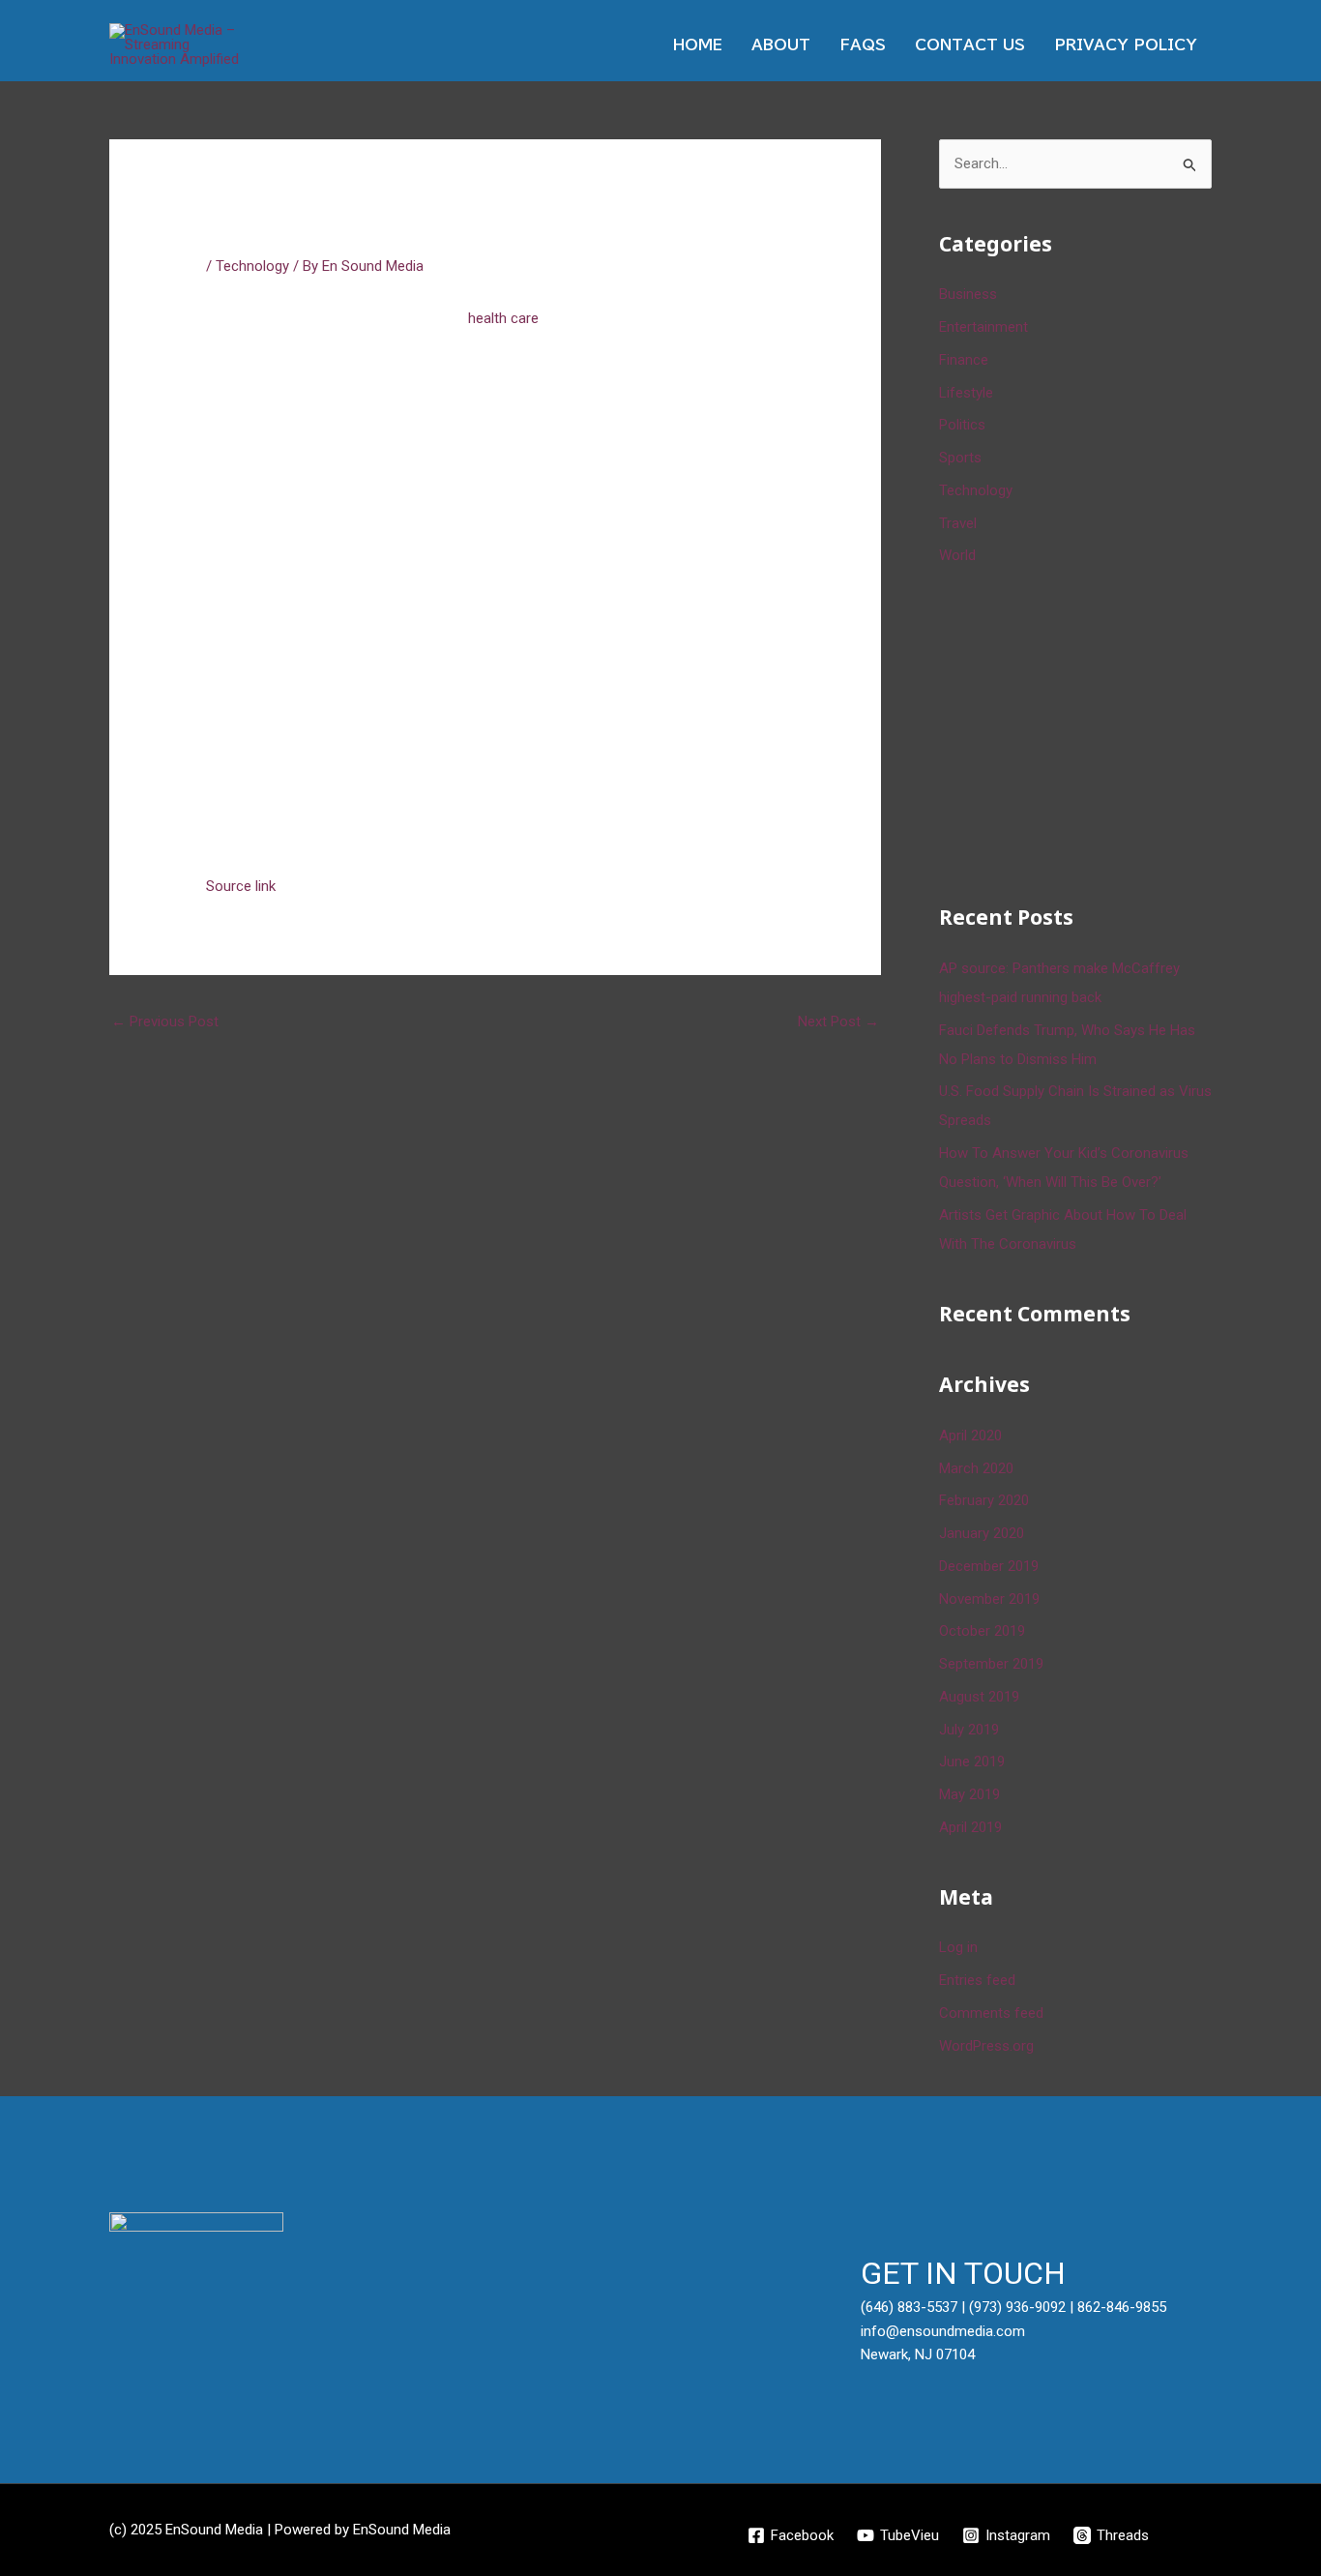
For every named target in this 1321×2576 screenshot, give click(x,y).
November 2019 (989, 1599)
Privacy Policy (1126, 45)
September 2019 (991, 1664)
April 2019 (970, 1827)
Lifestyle (966, 393)
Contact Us (970, 45)
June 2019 (972, 1762)
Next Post (838, 1022)
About (781, 45)
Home (698, 45)
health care (503, 318)
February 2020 (984, 1500)
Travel (958, 523)
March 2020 (976, 1468)
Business (968, 294)
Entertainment (983, 327)
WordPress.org (986, 2046)
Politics (962, 425)
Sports (960, 458)
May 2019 (969, 1794)
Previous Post (165, 1022)
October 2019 (982, 1631)
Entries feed (977, 1980)
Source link (241, 886)
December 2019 (989, 1566)
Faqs (863, 45)
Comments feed (991, 2013)
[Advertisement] (1084, 731)
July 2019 (969, 1730)
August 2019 (979, 1697)
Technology (252, 266)
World (957, 555)
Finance (964, 360)
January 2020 (982, 1533)
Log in (958, 1947)
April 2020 (970, 1436)
